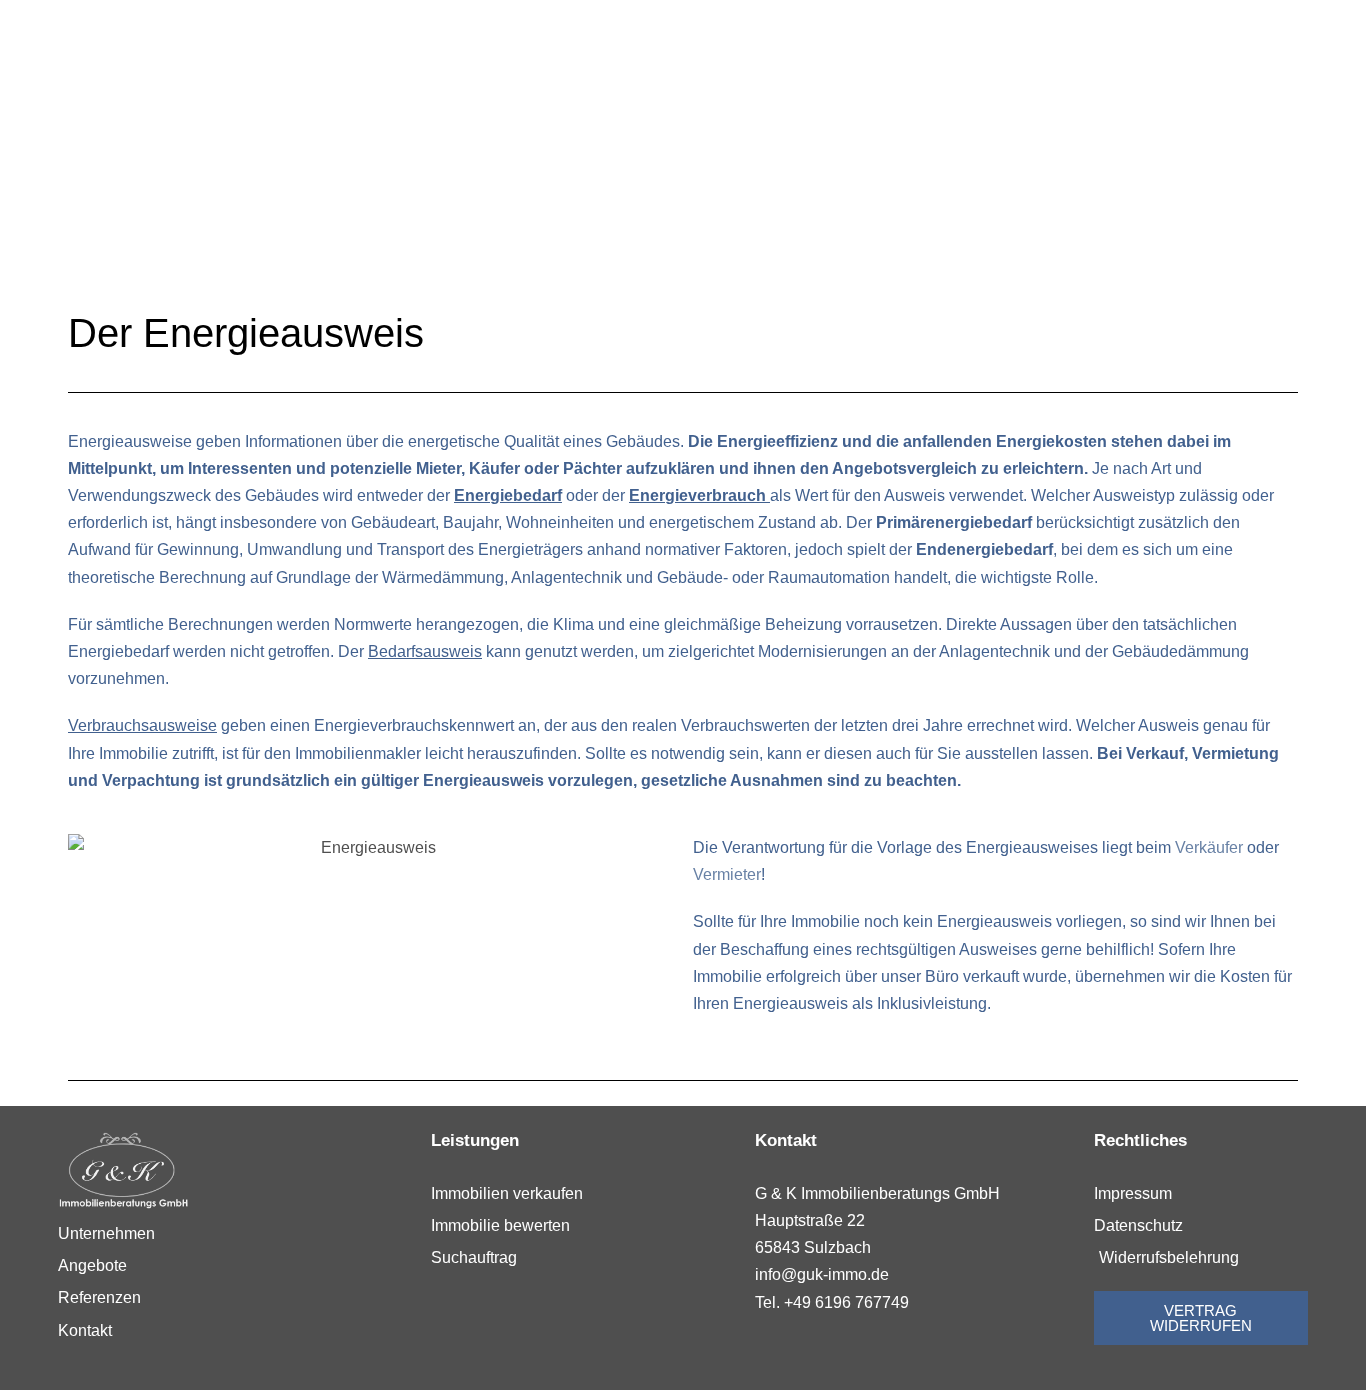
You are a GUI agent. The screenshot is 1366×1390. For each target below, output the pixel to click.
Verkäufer (1209, 847)
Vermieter (727, 874)
